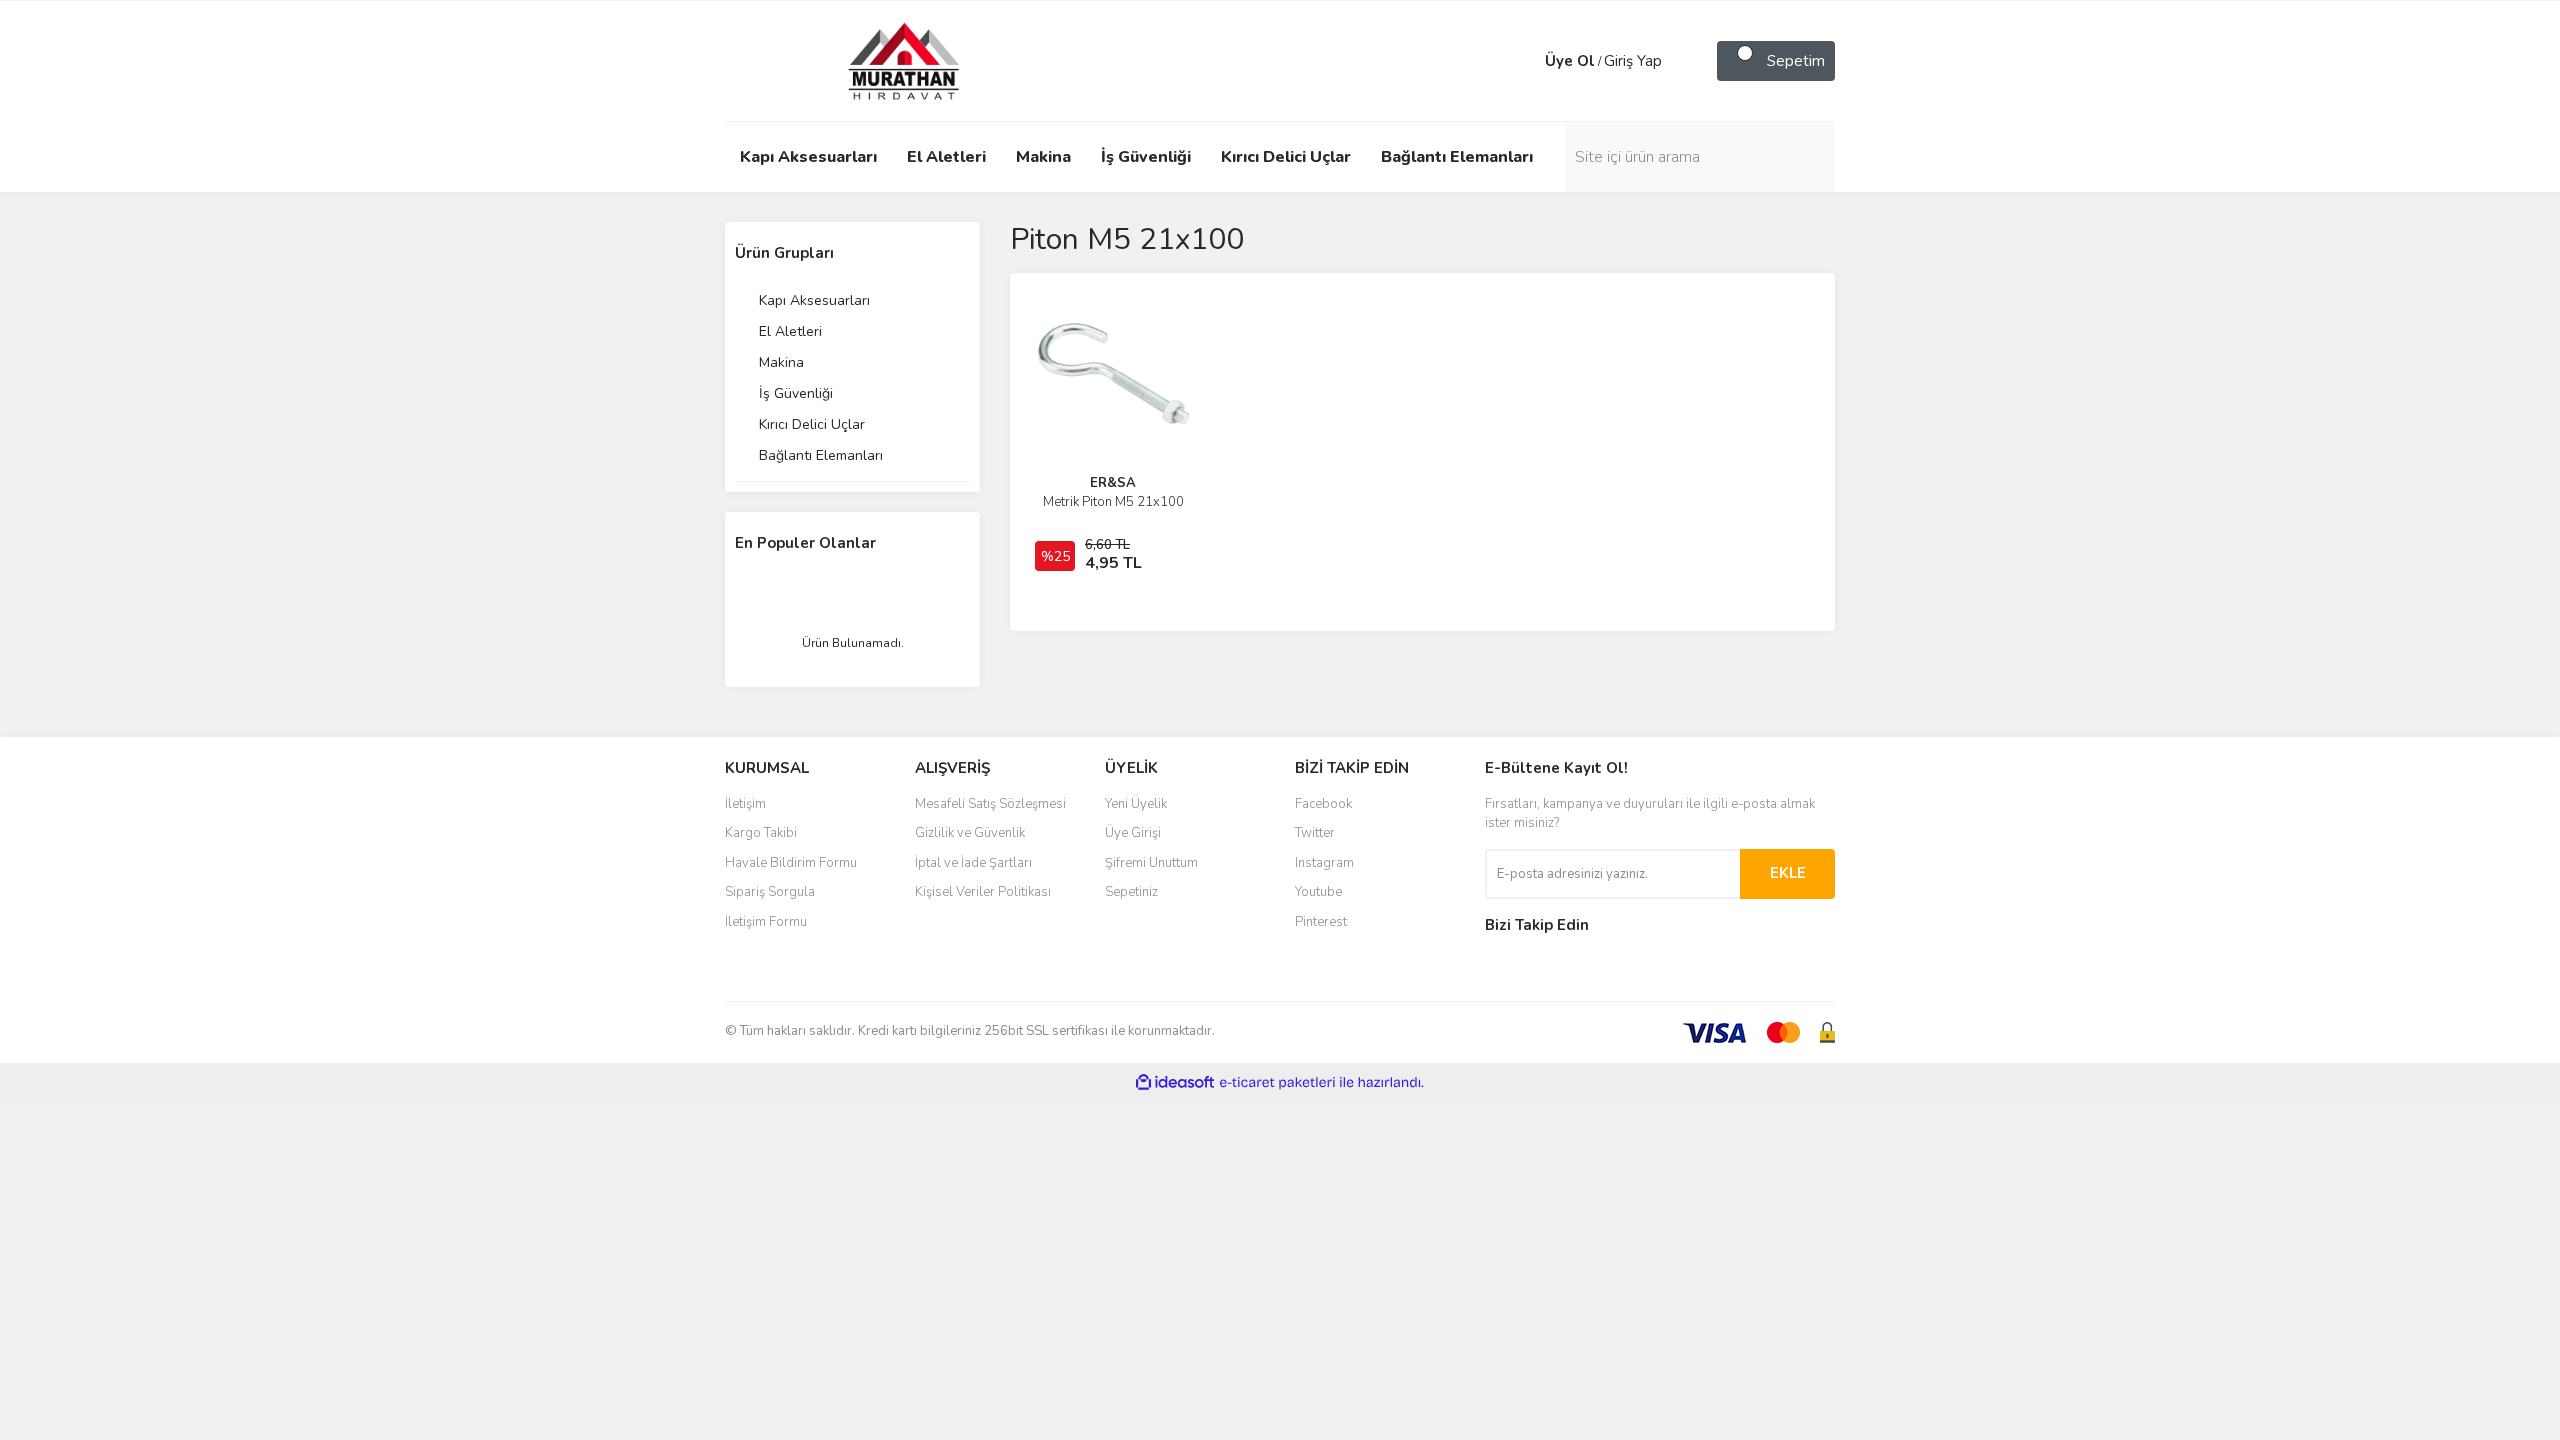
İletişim (745, 804)
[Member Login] (1525, 61)
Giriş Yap (1633, 61)
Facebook (1323, 804)
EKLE (1788, 873)
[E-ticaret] (1277, 1083)
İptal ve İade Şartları (973, 863)
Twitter (1315, 833)
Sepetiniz (1131, 892)
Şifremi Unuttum (1151, 863)
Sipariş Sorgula (770, 892)
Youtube (1318, 892)
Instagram (1324, 863)
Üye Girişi (1133, 833)
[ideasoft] (1175, 1082)
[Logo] (885, 60)
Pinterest (1321, 922)
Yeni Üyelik (1136, 804)
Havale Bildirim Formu (791, 863)
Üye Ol (1570, 61)
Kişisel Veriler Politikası (983, 892)
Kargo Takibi (761, 833)
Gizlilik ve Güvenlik (970, 833)
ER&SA (1113, 483)
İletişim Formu (766, 922)
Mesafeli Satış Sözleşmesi (990, 804)
